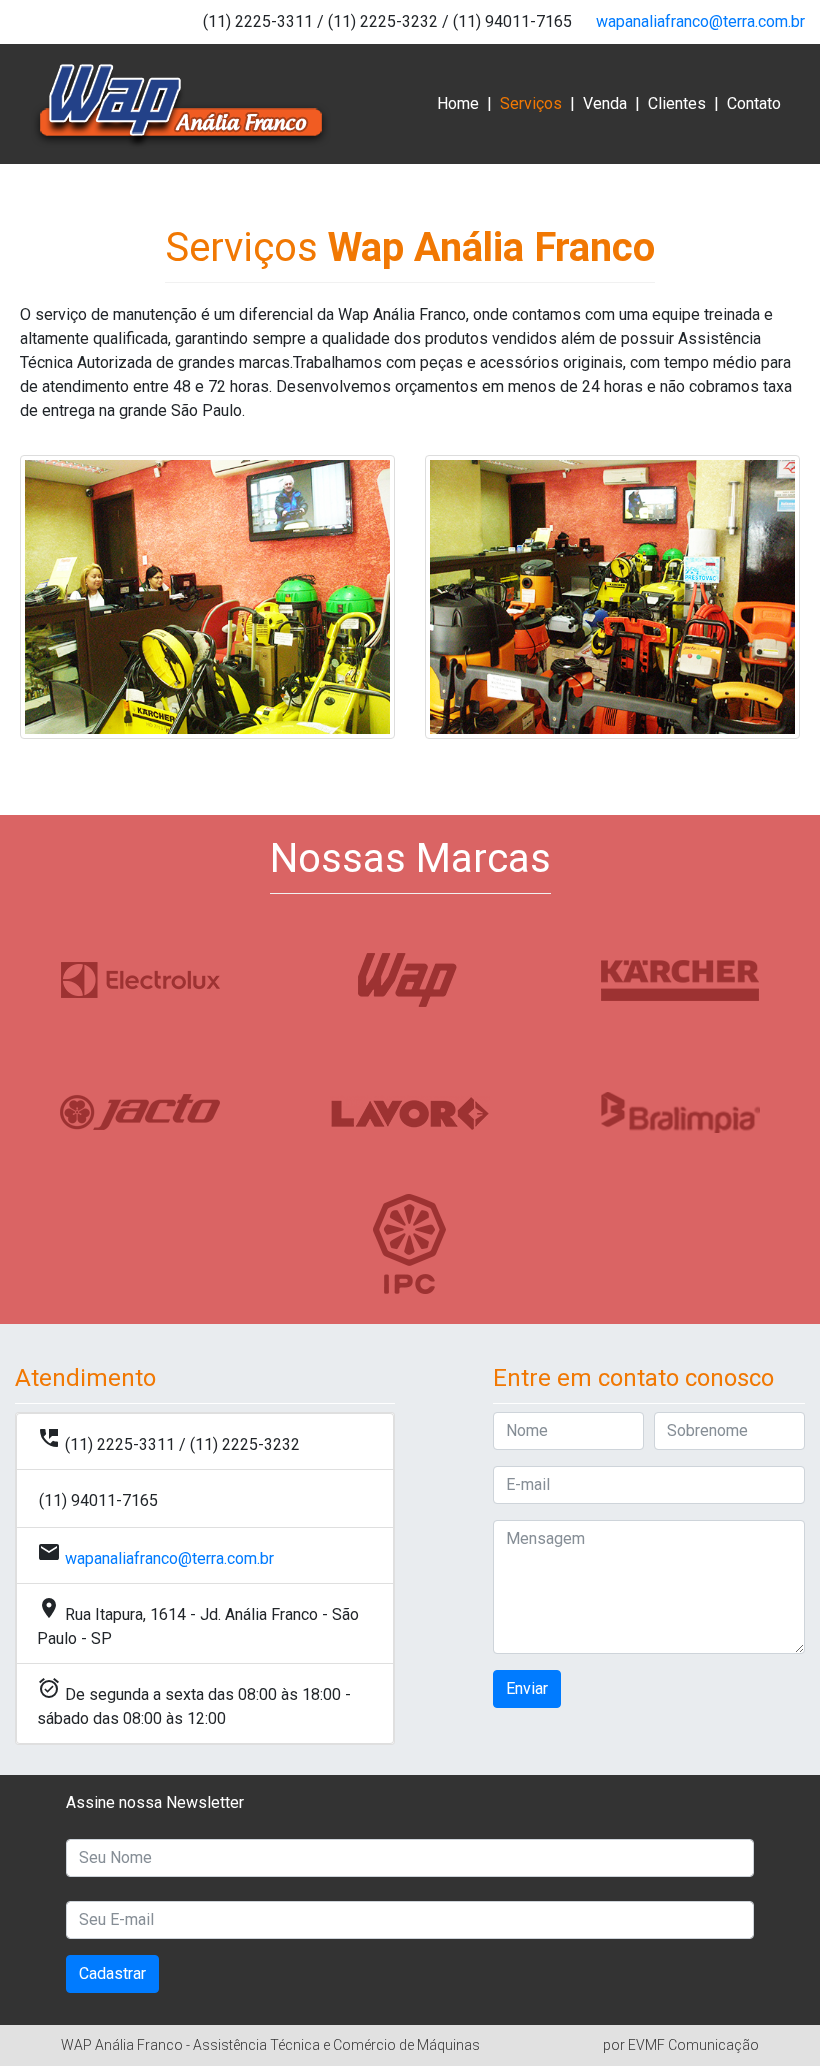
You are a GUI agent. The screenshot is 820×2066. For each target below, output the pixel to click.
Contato (754, 103)
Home (458, 103)
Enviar (527, 1688)
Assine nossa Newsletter (155, 1802)
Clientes (677, 103)
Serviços (531, 109)
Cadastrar (112, 1973)
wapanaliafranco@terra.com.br (700, 21)
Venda (605, 103)
